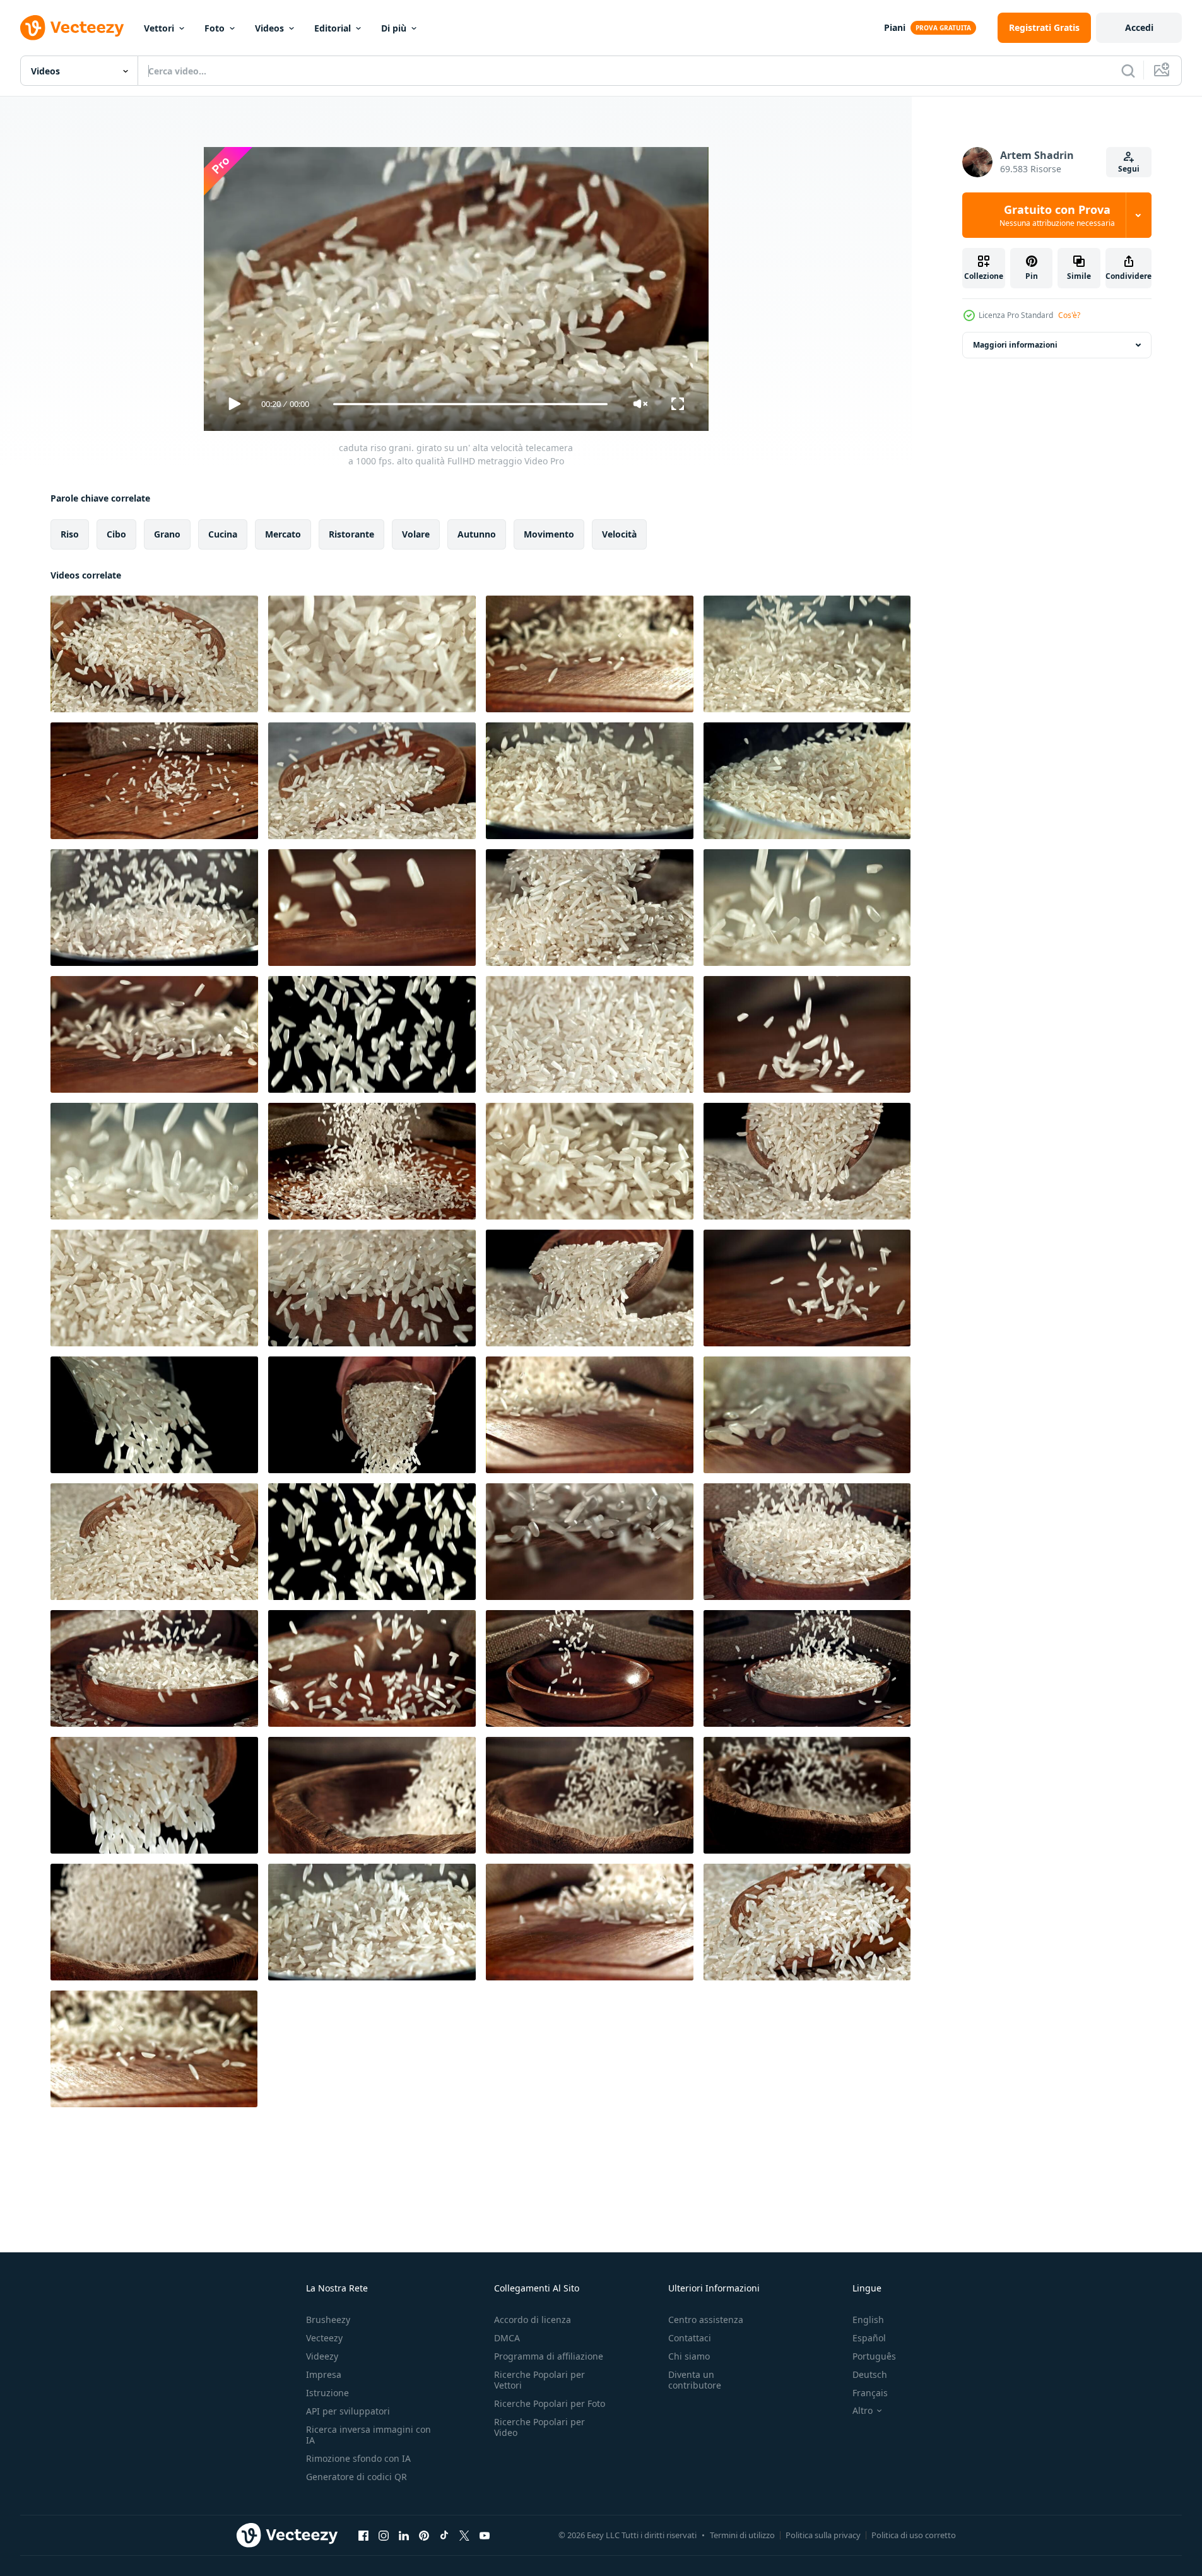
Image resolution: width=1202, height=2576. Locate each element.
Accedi (1139, 27)
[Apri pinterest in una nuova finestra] (424, 2535)
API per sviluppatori (348, 2411)
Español (869, 2338)
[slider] (470, 404)
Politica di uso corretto (914, 2535)
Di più (394, 28)
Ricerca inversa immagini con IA (368, 2435)
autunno (477, 534)
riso (70, 534)
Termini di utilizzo (742, 2535)
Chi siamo (689, 2356)
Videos (269, 28)
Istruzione (327, 2393)
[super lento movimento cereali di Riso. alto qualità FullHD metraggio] (154, 1795)
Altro (863, 2411)
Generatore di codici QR (356, 2477)
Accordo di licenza (533, 2320)
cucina (223, 534)
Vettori (159, 28)
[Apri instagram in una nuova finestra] (384, 2535)
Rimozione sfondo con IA (358, 2458)
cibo (116, 534)
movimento (549, 534)
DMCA (507, 2338)
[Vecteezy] (72, 28)
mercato (283, 534)
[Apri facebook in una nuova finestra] (363, 2535)
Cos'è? (1069, 315)
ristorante (351, 534)
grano (167, 534)
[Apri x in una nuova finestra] (464, 2535)
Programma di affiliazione (549, 2356)
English (868, 2320)
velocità (619, 534)
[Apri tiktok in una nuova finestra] (444, 2535)
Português (874, 2356)
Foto (215, 28)
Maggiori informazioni (1015, 345)
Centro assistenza (706, 2320)
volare (416, 534)
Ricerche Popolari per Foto (550, 2403)
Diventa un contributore (695, 2380)
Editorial (333, 28)
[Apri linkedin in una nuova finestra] (404, 2535)
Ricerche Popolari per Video (539, 2427)
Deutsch (870, 2374)
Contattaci (690, 2338)
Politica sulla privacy (823, 2535)
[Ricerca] (1128, 71)
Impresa (324, 2374)
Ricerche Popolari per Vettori (539, 2380)
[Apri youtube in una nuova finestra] (485, 2535)
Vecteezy (324, 2338)
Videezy (322, 2356)
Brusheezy (328, 2320)
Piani (895, 27)
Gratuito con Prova (1057, 215)
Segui (1129, 169)
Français (870, 2393)
